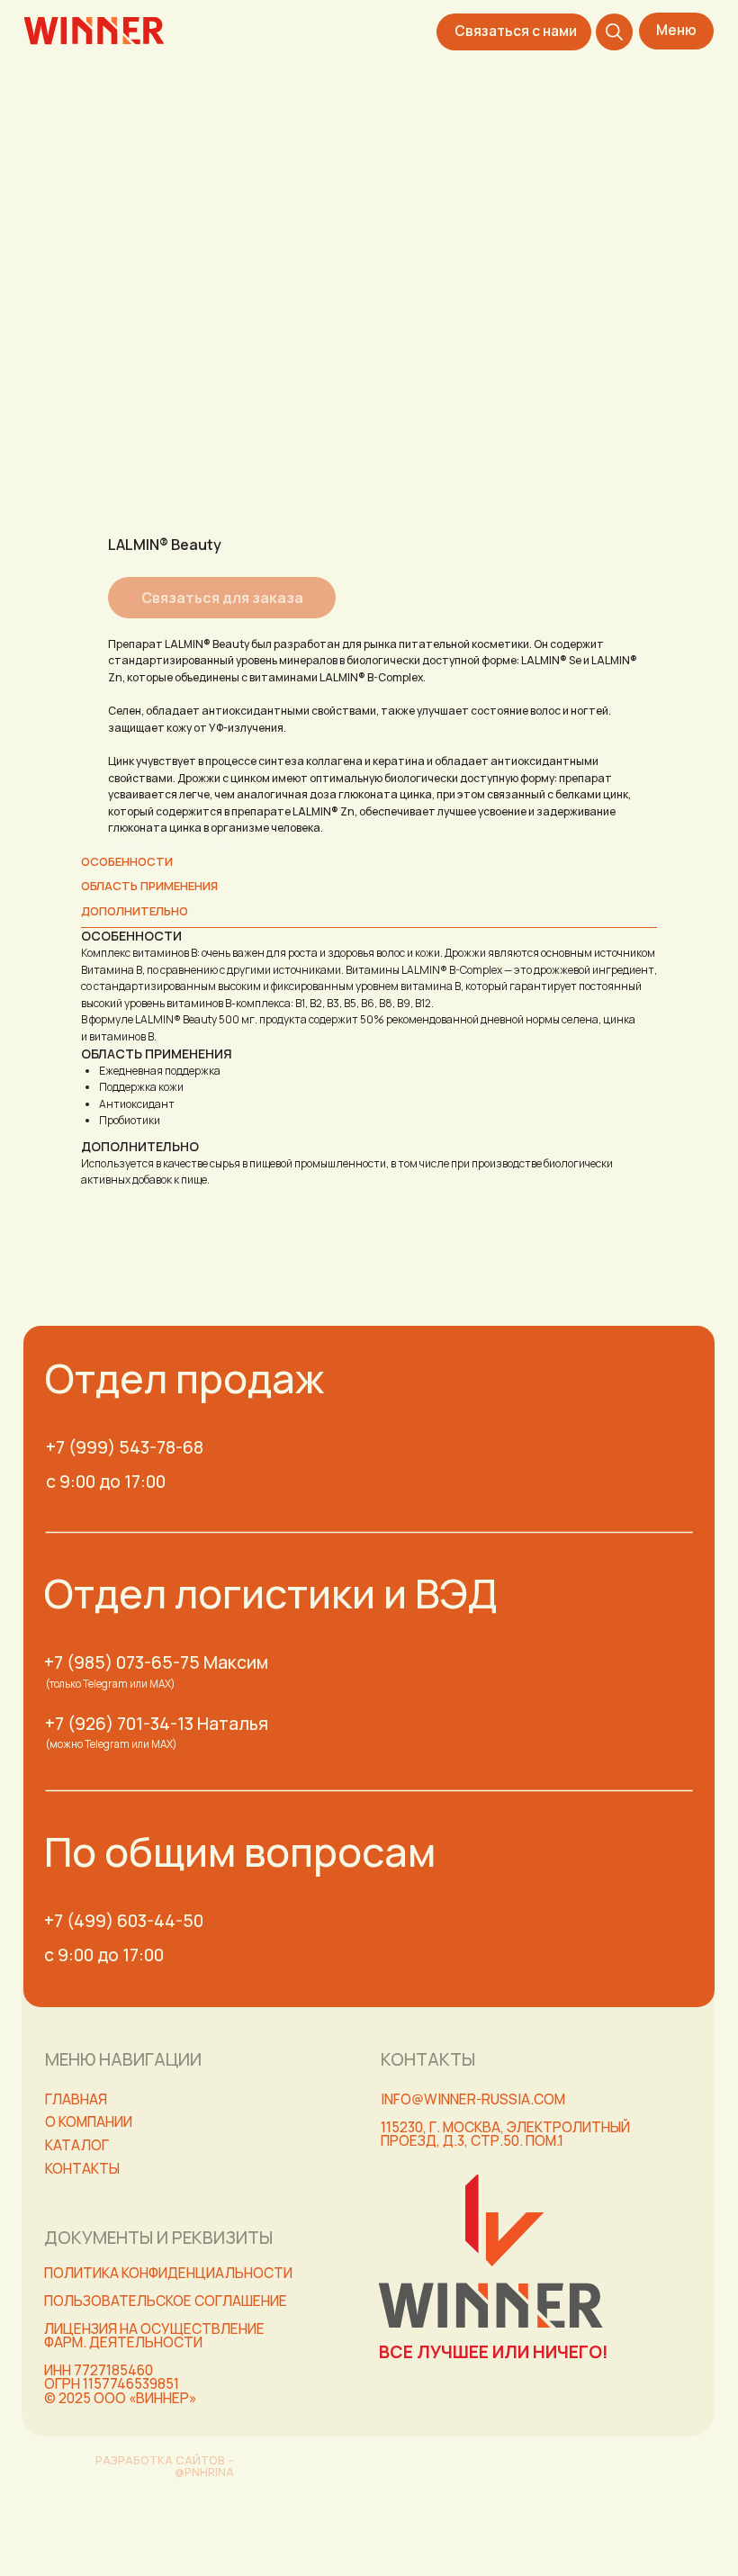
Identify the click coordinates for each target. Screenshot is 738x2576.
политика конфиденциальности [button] (168, 2273)
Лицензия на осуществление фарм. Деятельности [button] (154, 2336)
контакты (82, 2169)
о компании (89, 2122)
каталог (77, 2145)
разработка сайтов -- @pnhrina (165, 2466)
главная (76, 2099)
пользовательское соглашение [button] (166, 2301)
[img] (94, 31)
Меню (676, 30)
